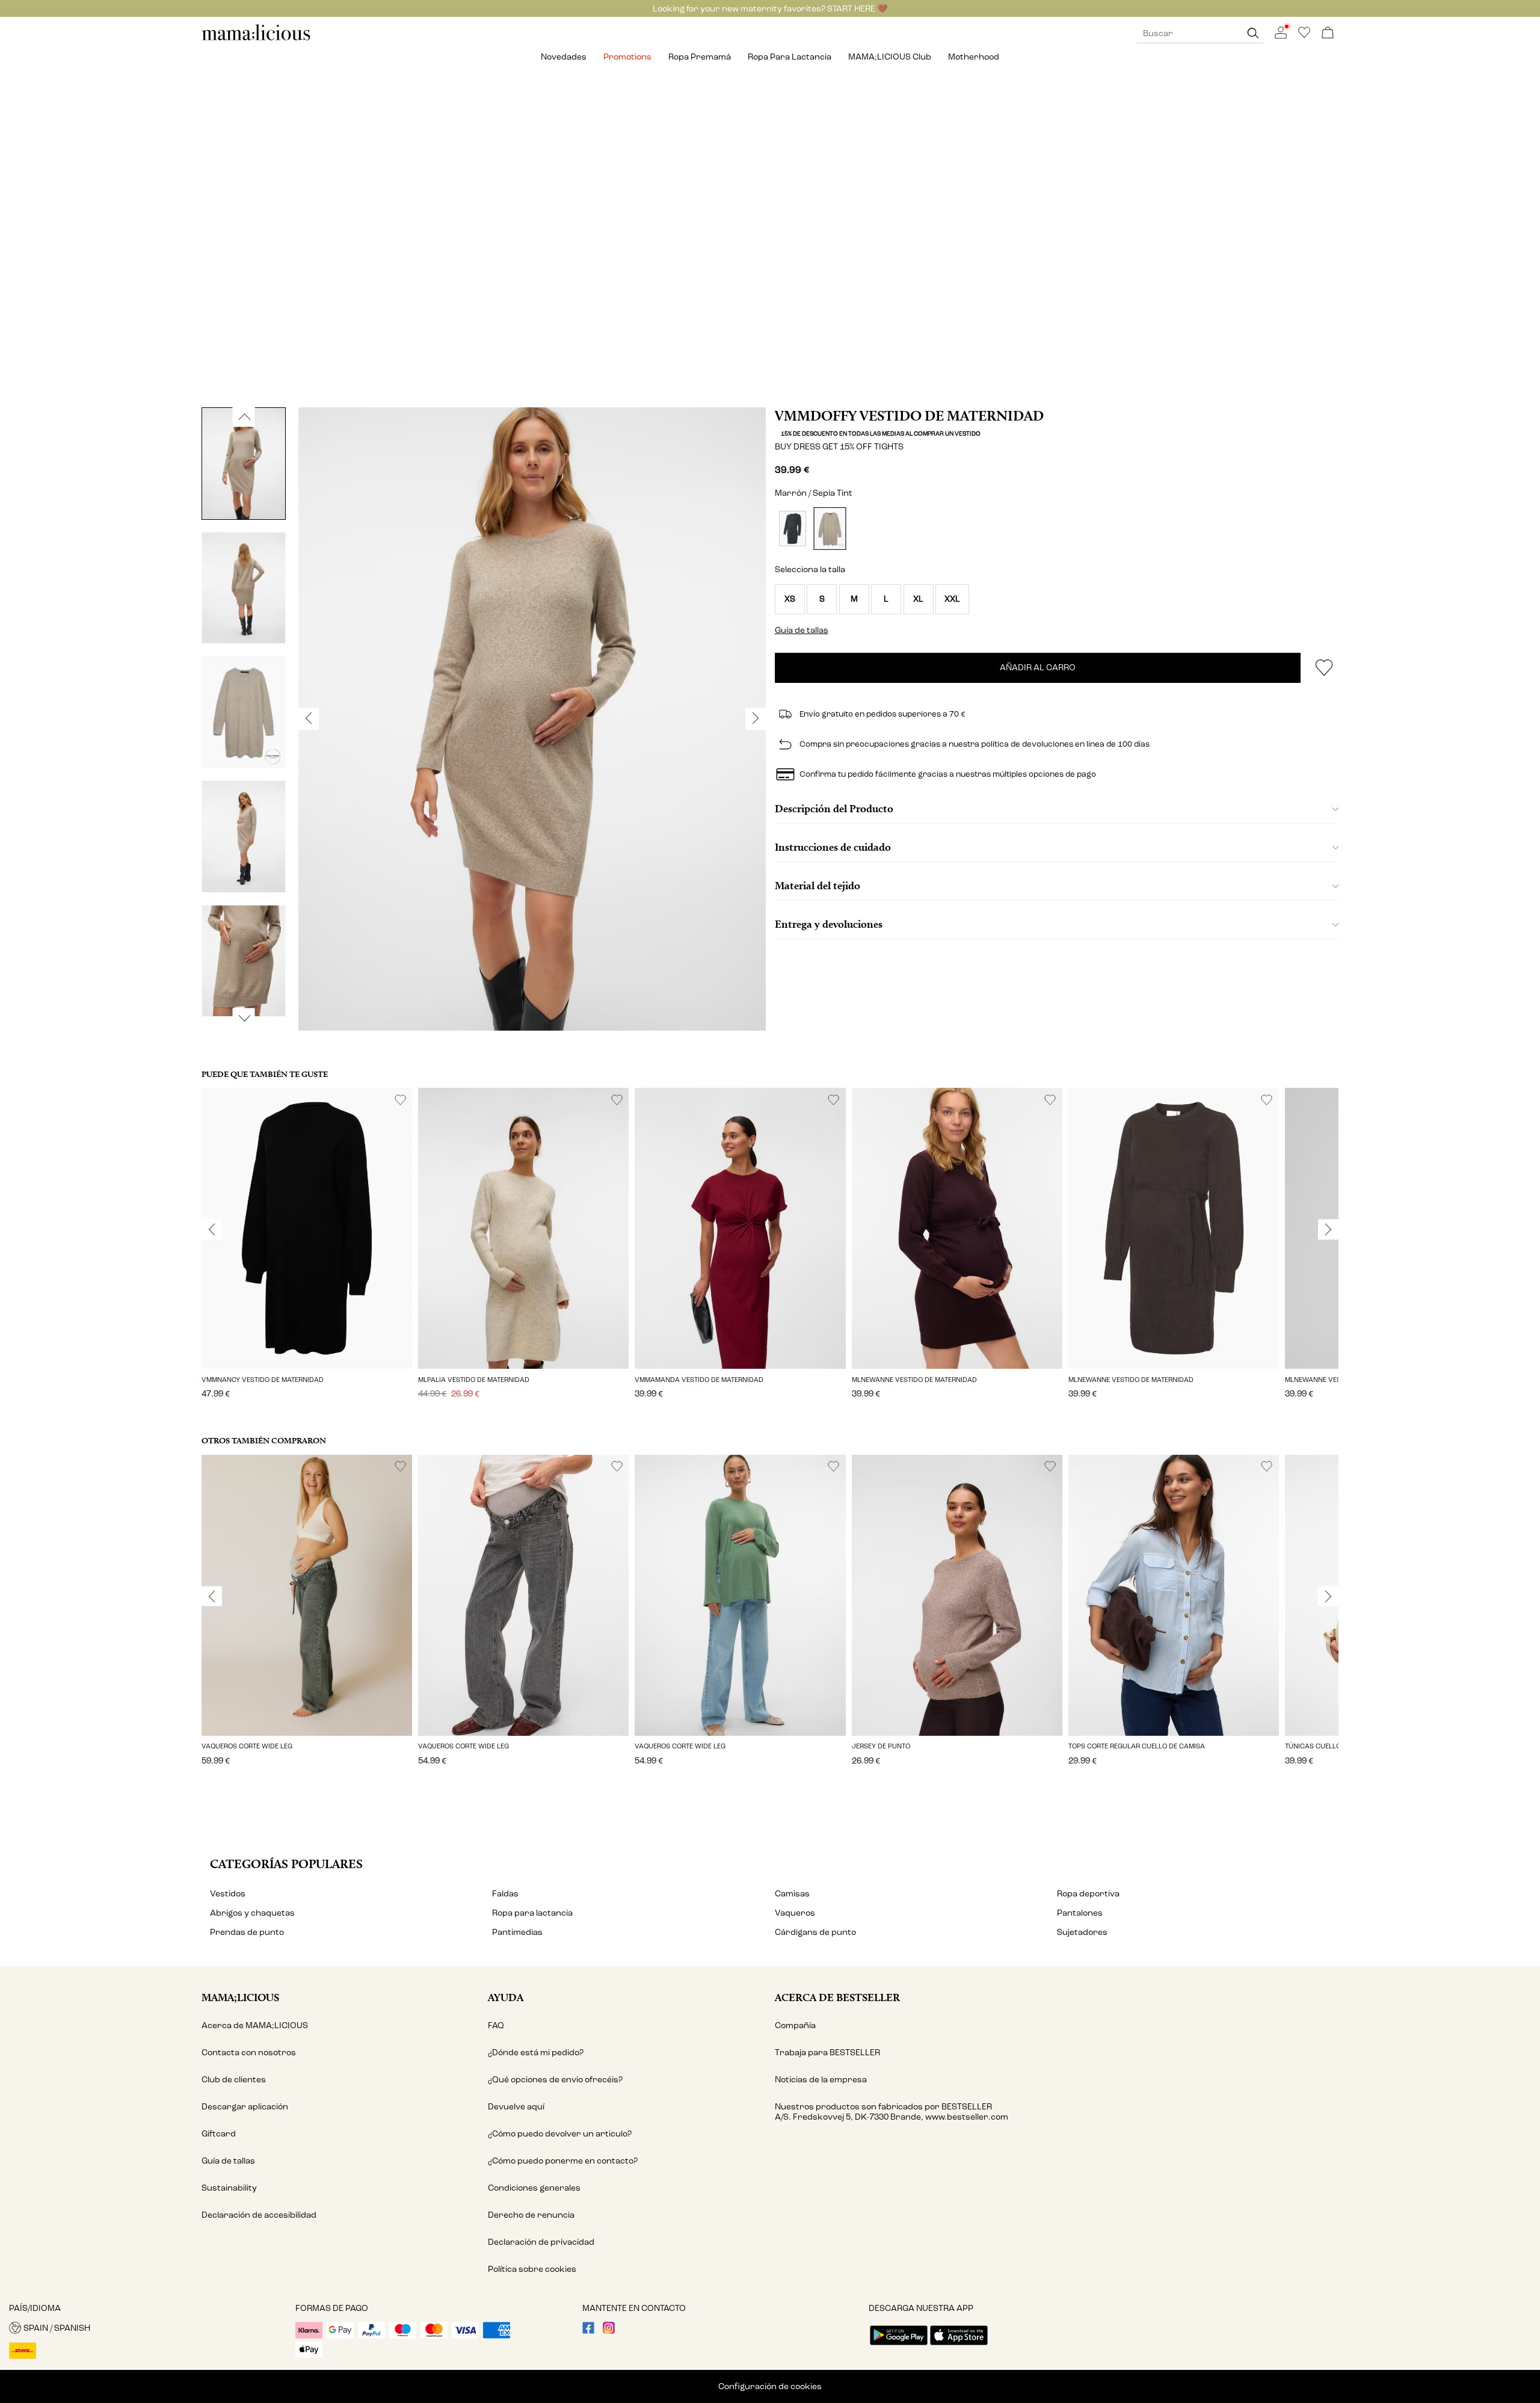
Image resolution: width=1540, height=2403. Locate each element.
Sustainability (229, 2188)
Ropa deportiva (1088, 1894)
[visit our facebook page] (588, 2331)
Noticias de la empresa (821, 2080)
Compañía (795, 2025)
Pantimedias (517, 1932)
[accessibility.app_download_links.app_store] (959, 2346)
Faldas (505, 1894)
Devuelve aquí (516, 2107)
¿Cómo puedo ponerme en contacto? (563, 2161)
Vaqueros (795, 1913)
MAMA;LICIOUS (240, 1997)
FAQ (496, 2025)
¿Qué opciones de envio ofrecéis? (555, 2080)
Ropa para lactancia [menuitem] (790, 57)
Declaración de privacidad (541, 2242)
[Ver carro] (1328, 33)
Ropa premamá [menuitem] (700, 57)
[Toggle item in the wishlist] (1324, 668)
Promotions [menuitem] (627, 57)
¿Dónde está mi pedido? (536, 2053)
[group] (307, 1251)
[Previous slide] (212, 1229)
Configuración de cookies (770, 2386)
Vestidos (228, 1894)
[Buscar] (1253, 33)
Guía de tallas (228, 2161)
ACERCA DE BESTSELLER (837, 1997)
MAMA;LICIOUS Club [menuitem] (890, 57)
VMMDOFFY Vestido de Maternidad (909, 416)
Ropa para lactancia (532, 1913)
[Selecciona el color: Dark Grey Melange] (793, 529)
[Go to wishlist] (1304, 36)
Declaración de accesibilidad (259, 2215)
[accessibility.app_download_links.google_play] (899, 2346)
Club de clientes (234, 2080)
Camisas (792, 1894)
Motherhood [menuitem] (974, 57)
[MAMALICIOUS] (256, 39)
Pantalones (1080, 1913)
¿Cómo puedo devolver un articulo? (560, 2134)
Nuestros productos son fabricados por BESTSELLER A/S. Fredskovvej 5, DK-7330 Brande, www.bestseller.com (892, 2112)
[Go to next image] (244, 1018)
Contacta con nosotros (249, 2053)
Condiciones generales (534, 2188)
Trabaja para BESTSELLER (827, 2053)
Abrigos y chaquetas (252, 1913)
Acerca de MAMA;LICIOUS (255, 2025)
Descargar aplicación (245, 2107)
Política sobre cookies (532, 2269)
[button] (790, 599)
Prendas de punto (247, 1932)
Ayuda (506, 1997)
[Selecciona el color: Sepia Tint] (830, 529)
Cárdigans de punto (815, 1932)
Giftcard (219, 2134)
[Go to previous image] (244, 417)
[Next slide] (1328, 1229)
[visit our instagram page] (609, 2331)
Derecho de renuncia (531, 2215)
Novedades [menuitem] (564, 57)
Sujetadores (1082, 1932)
